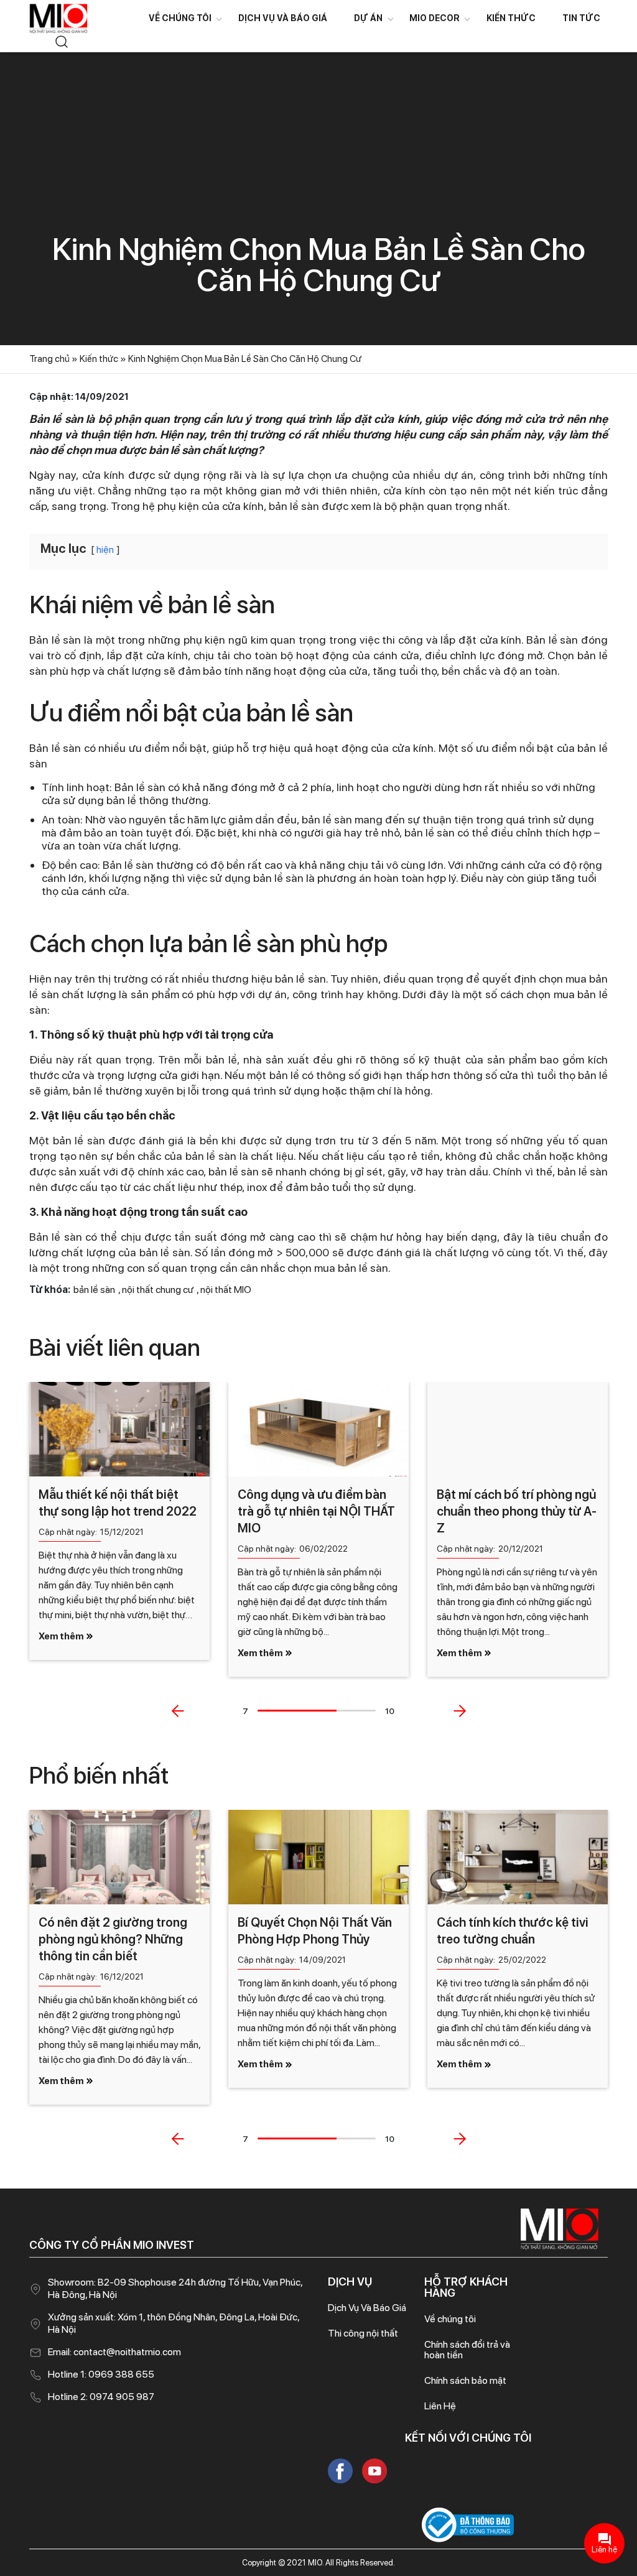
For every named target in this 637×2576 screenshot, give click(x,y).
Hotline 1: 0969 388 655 (101, 2374)
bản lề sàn (94, 1290)
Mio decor (435, 18)
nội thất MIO (226, 1290)
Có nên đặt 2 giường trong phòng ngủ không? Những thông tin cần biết (113, 1939)
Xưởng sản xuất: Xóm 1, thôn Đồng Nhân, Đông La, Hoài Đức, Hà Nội (174, 2323)
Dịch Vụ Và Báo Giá (283, 18)
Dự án (368, 18)
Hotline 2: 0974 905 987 (101, 2397)
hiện (105, 549)
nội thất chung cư (158, 1290)
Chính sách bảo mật (465, 2380)
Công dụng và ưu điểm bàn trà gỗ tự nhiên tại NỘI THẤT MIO (316, 1511)
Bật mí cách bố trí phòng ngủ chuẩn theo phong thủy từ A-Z (517, 1511)
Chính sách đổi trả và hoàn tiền (467, 2350)
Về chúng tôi (180, 18)
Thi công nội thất (363, 2333)
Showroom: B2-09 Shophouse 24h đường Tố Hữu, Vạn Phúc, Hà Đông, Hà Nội (175, 2288)
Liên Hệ (440, 2406)
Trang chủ (49, 359)
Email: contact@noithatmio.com (114, 2352)
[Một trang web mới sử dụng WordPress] (58, 18)
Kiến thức (511, 18)
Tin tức (581, 18)
